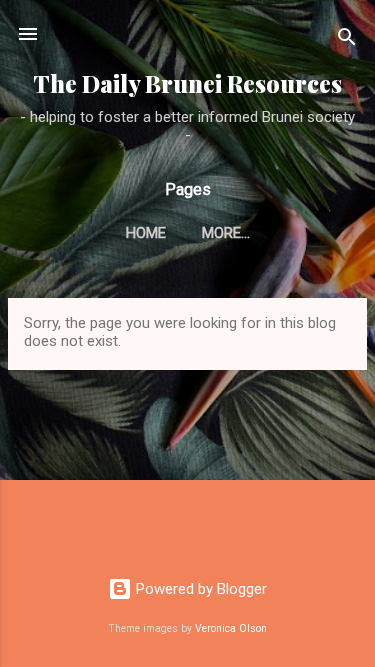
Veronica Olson (231, 628)
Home (146, 233)
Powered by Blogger (199, 589)
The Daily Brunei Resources (187, 83)
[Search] (347, 40)
